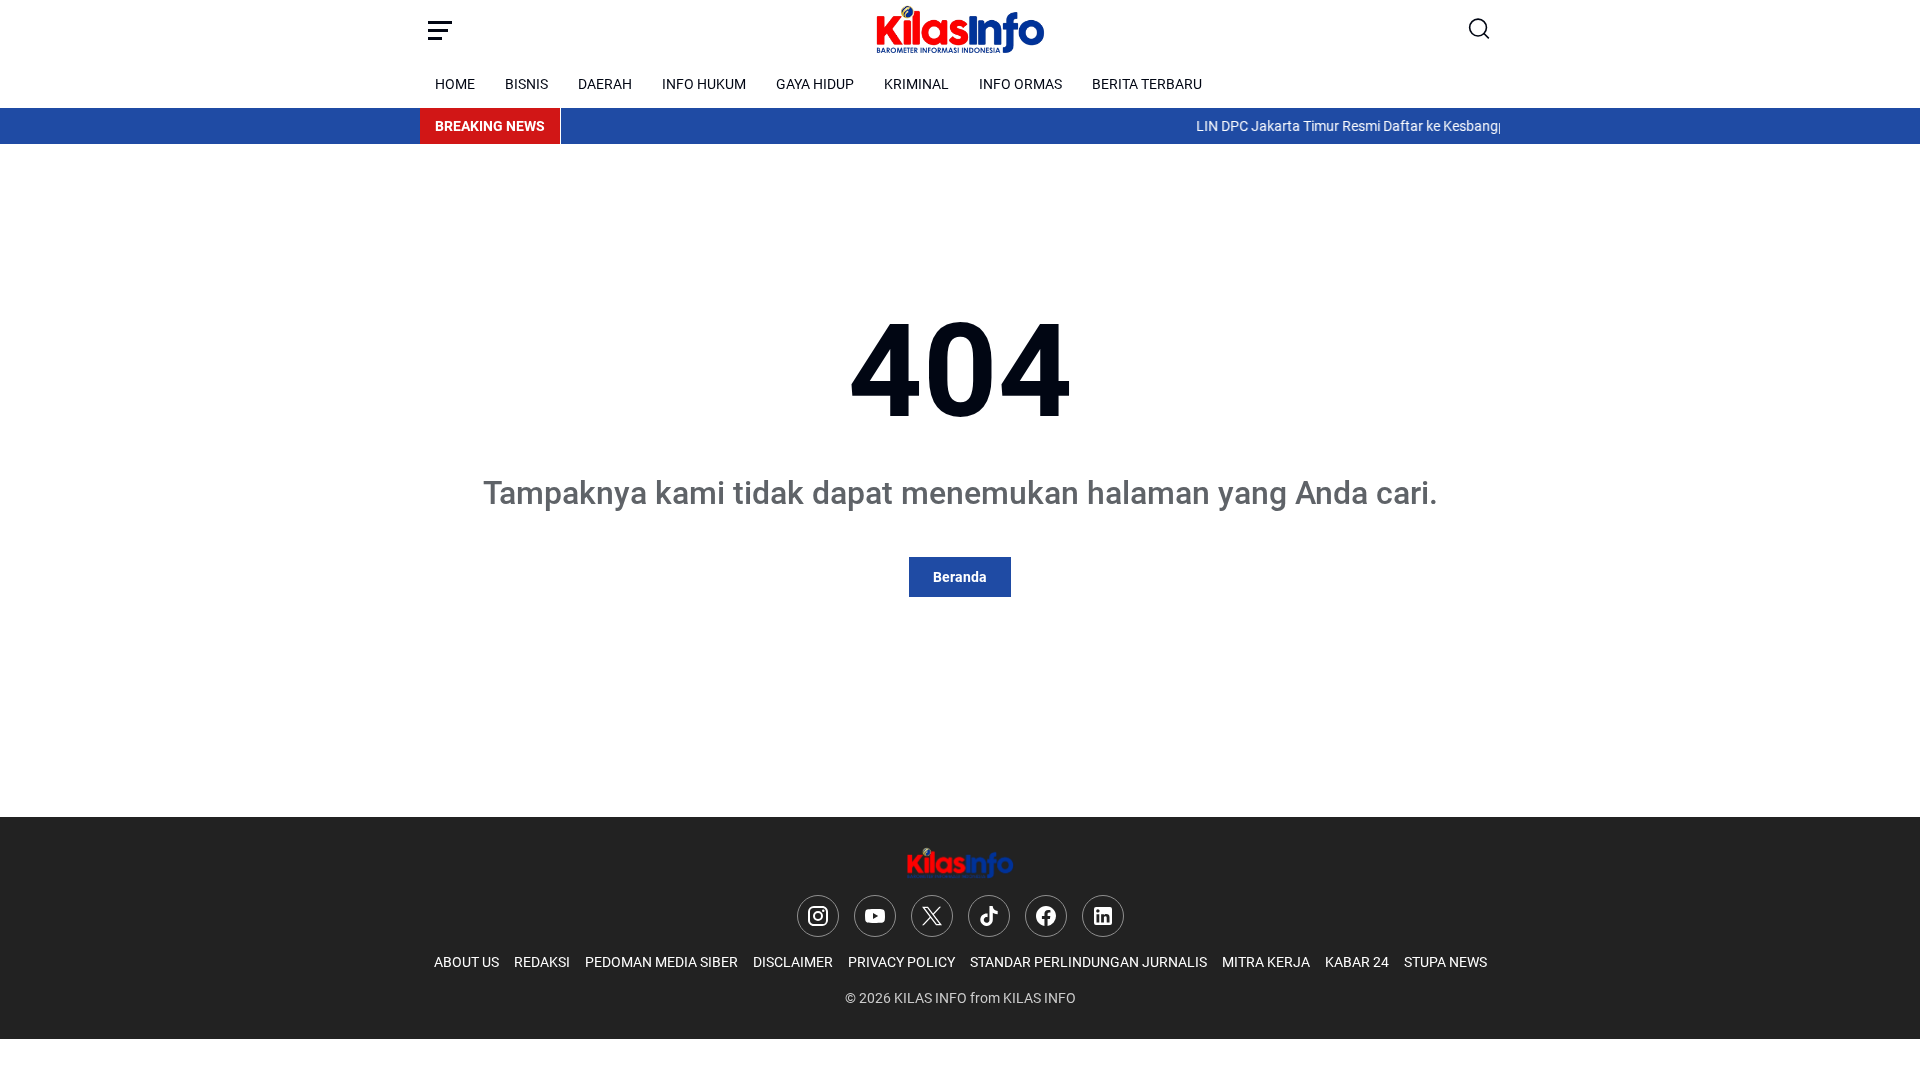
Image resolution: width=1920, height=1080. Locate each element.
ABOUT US (466, 962)
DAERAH (605, 84)
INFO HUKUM (704, 84)
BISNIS (526, 84)
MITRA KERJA (1266, 962)
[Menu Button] (440, 30)
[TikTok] (989, 916)
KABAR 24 (1357, 962)
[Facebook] (1046, 916)
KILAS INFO (930, 998)
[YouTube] (875, 916)
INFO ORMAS (1020, 84)
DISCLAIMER (793, 962)
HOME (455, 84)
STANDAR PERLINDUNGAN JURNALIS (1088, 962)
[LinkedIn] (1103, 916)
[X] (932, 916)
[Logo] (960, 863)
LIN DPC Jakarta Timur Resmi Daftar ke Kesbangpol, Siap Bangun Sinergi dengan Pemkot (1457, 126)
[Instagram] (818, 916)
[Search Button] (1480, 30)
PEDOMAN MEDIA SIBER (661, 962)
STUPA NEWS (1445, 962)
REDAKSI (542, 962)
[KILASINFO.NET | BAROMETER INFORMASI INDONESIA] (959, 30)
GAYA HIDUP (815, 84)
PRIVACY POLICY (901, 962)
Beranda (960, 577)
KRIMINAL (916, 84)
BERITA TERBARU (1147, 84)
